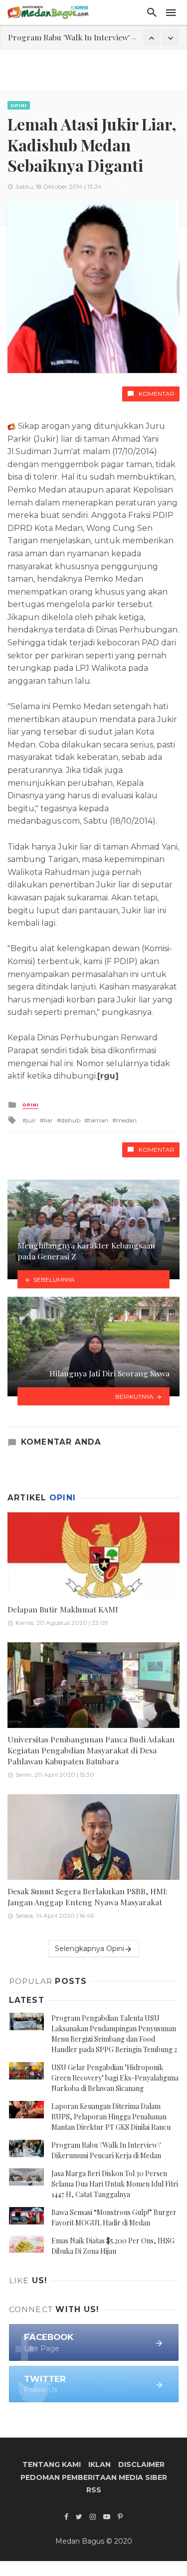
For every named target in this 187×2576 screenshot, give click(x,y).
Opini (19, 105)
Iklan (99, 2464)
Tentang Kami (52, 2464)
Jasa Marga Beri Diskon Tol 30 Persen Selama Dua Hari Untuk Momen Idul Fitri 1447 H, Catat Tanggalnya (115, 2184)
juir (31, 1120)
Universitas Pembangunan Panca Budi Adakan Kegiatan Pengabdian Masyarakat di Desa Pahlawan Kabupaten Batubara (91, 1750)
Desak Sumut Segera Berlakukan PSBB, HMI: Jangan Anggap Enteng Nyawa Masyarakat (88, 1897)
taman (98, 1120)
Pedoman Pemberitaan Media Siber (94, 2477)
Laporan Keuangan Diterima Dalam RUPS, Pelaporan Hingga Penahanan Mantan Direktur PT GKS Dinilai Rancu (111, 2117)
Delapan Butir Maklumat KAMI (63, 1609)
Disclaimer (141, 2464)
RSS (94, 2490)
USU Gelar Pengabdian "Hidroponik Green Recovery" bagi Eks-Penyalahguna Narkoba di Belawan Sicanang (115, 2078)
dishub (71, 1120)
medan (126, 1120)
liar (48, 1120)
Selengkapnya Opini (90, 1949)
